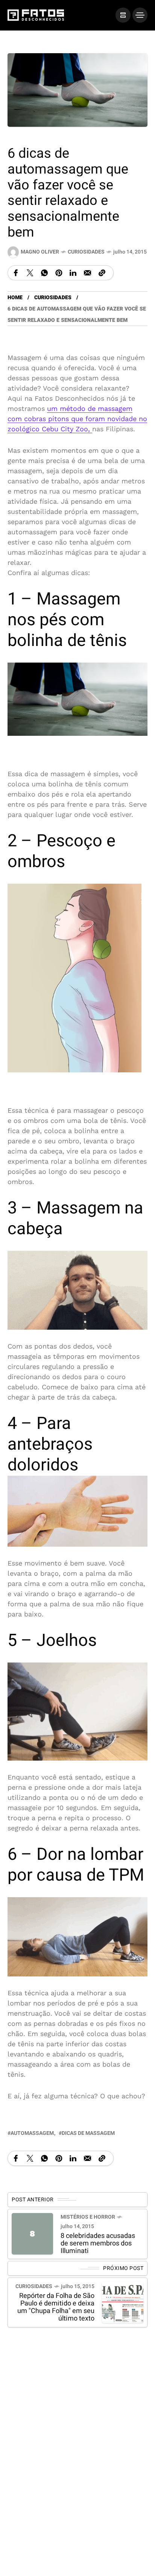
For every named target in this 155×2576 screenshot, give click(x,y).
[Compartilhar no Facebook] (16, 272)
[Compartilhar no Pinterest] (59, 272)
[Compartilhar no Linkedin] (73, 272)
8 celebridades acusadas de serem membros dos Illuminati (98, 2243)
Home (15, 298)
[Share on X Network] (30, 272)
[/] (123, 15)
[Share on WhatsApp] (44, 272)
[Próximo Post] (123, 2302)
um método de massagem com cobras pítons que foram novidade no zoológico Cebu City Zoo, (77, 419)
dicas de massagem (88, 2133)
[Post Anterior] (32, 2234)
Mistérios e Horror (88, 2217)
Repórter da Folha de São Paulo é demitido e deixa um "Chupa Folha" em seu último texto (56, 2307)
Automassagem (32, 2133)
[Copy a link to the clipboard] (102, 272)
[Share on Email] (87, 272)
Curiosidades (86, 252)
